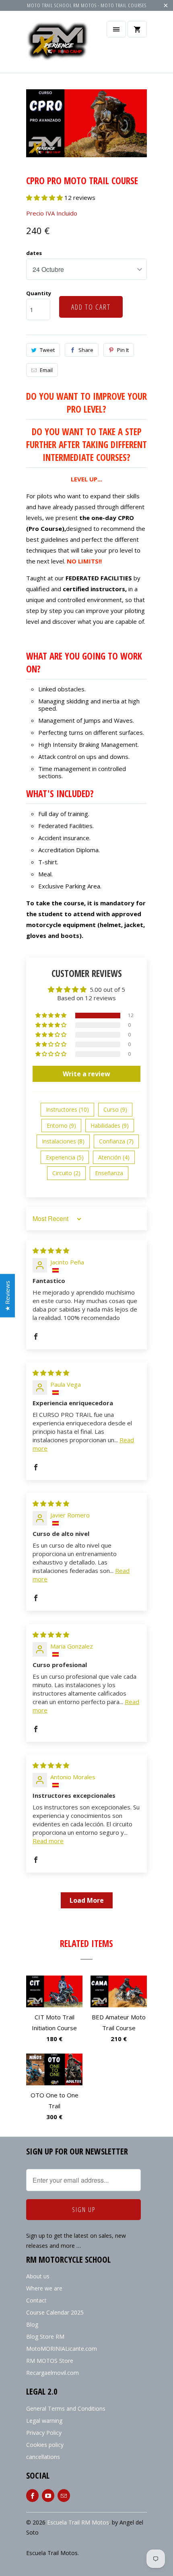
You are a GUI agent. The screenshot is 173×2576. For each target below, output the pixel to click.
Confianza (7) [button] (116, 1141)
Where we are (44, 2288)
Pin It (123, 350)
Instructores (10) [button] (67, 1109)
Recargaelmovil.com (53, 2373)
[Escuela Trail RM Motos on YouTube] (48, 2496)
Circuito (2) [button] (66, 1173)
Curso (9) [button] (115, 1109)
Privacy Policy (44, 2433)
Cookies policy (45, 2445)
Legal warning (44, 2421)
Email (46, 370)
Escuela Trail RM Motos (78, 2522)
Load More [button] (87, 1900)
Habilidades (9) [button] (110, 1126)
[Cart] (137, 29)
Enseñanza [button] (109, 1173)
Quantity (39, 293)
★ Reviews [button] (7, 1295)
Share (86, 350)
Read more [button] (48, 1841)
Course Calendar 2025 (55, 2312)
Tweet (47, 350)
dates (34, 253)
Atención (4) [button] (114, 1157)
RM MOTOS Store (50, 2361)
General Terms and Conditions (66, 2408)
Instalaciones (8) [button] (63, 1141)
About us (38, 2276)
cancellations (43, 2457)
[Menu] (116, 29)
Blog (32, 2324)
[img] (51, 1250)
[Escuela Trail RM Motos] (58, 45)
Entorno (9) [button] (61, 1126)
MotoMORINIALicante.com (62, 2349)
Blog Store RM (45, 2336)
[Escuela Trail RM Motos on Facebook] (32, 2496)
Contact (36, 2300)
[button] (45, 197)
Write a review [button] (86, 1074)
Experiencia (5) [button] (65, 1157)
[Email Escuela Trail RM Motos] (64, 2496)
